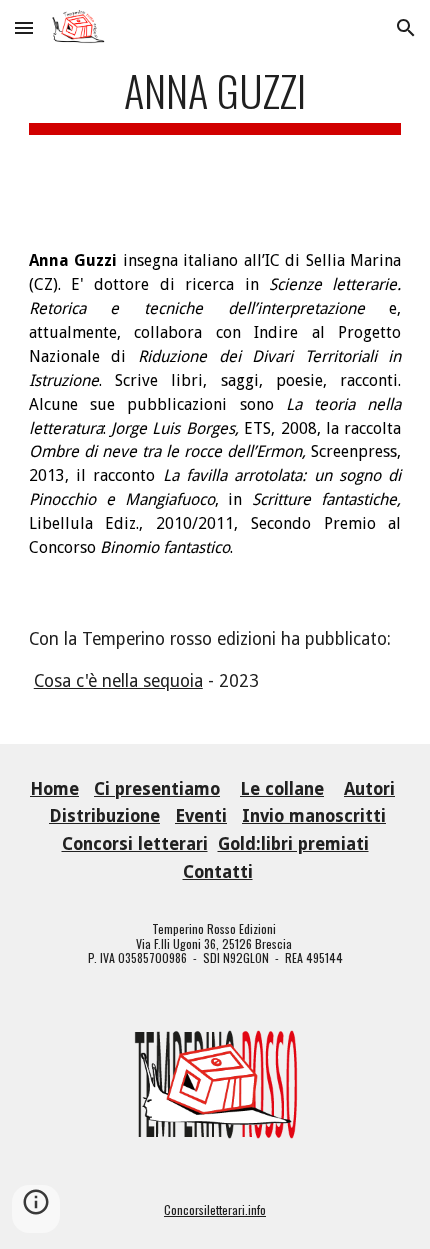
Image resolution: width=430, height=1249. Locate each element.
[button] (24, 27)
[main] (215, 108)
